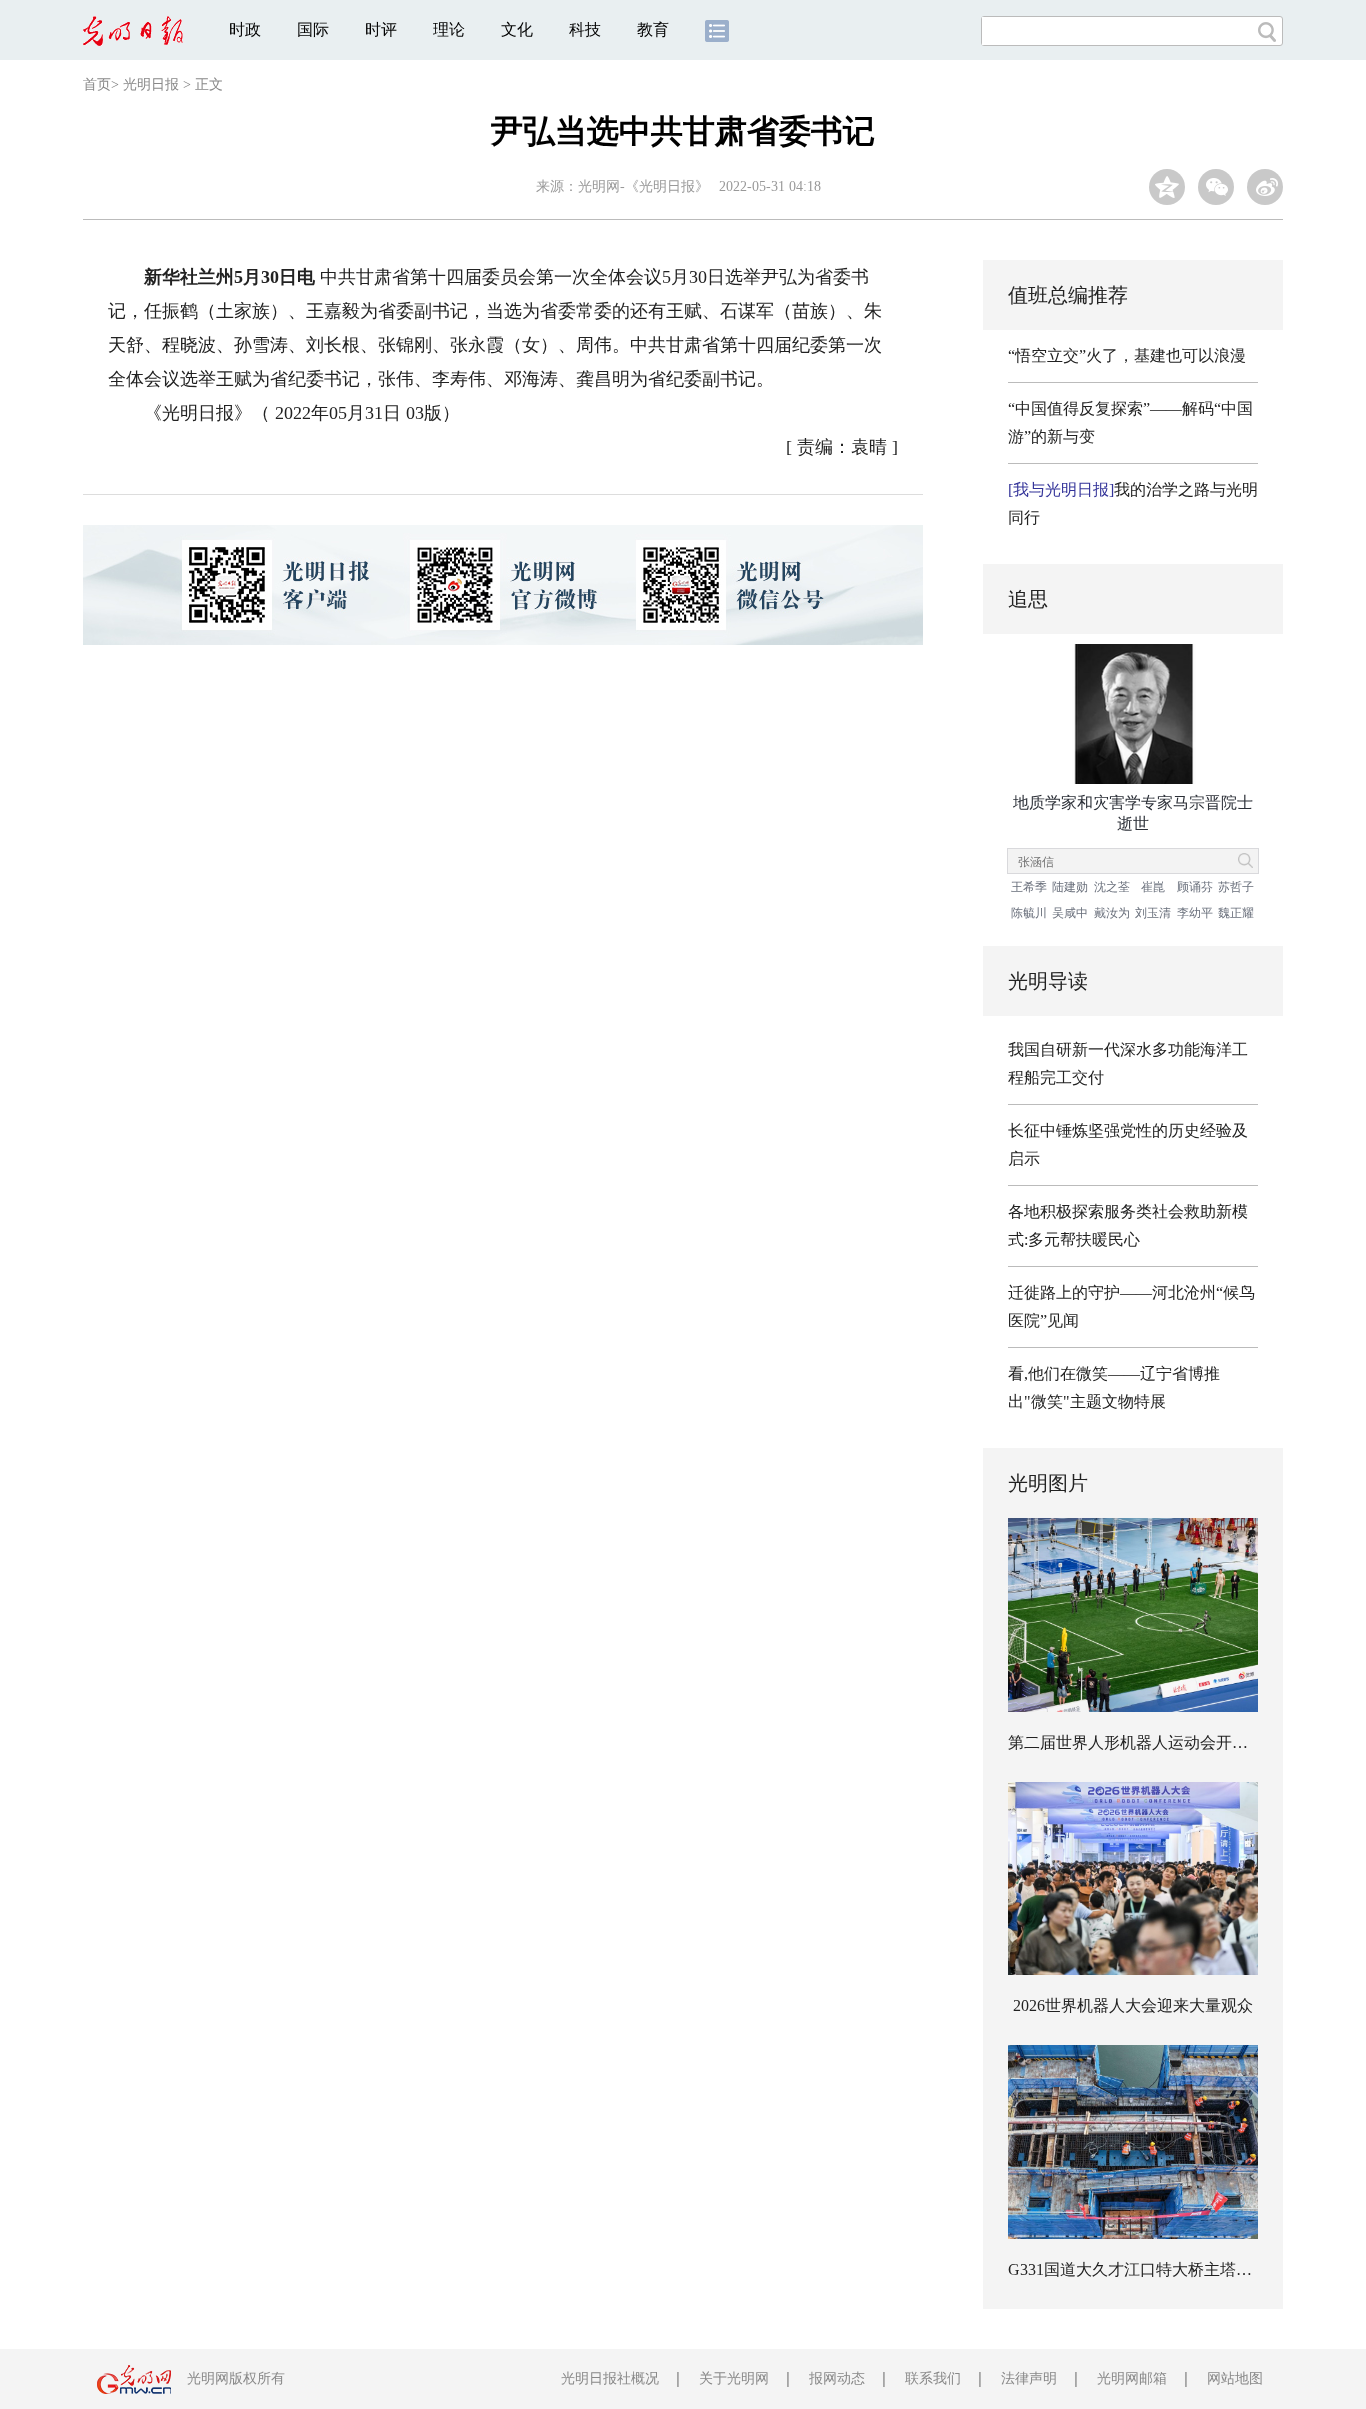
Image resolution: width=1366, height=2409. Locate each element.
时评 (381, 29)
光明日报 (151, 84)
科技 (585, 29)
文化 (517, 29)
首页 (97, 84)
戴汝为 (1112, 913)
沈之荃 (1112, 887)
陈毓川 (1029, 913)
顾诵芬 (1195, 887)
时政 (245, 29)
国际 (313, 29)
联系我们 (933, 2378)
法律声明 (1029, 2378)
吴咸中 (1070, 913)
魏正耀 (1236, 913)
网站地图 (1235, 2378)
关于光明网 (734, 2378)
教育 (653, 29)
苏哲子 (1236, 887)
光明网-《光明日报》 (643, 186)
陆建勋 (1070, 887)
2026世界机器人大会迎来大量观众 (1133, 2005)
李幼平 (1195, 913)
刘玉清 (1153, 913)
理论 (449, 29)
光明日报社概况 (610, 2378)
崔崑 (1153, 887)
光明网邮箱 (1132, 2378)
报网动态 (837, 2378)
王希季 (1029, 887)
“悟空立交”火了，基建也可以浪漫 (1127, 355)
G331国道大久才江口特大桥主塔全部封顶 (1154, 2269)
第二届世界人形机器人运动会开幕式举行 (1152, 1742)
